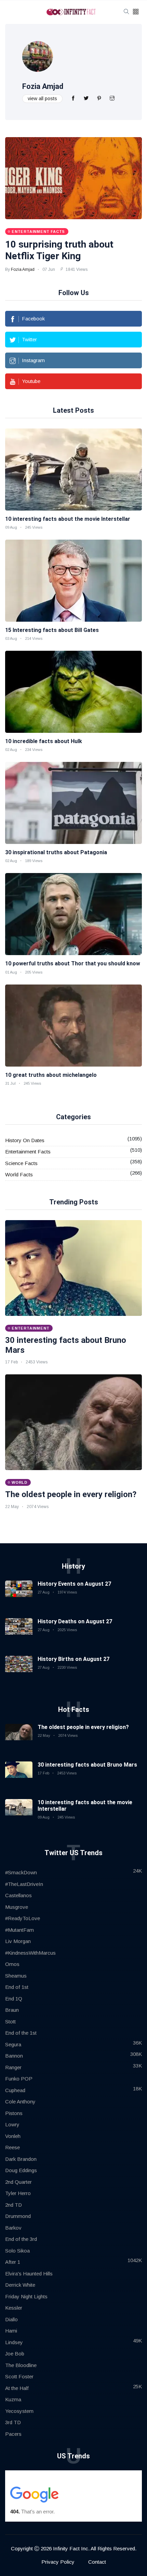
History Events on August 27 (74, 1584)
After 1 (13, 2262)
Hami (11, 2331)
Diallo (11, 2319)
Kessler (14, 2308)
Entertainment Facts (28, 1152)
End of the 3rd (21, 2239)
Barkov (13, 2228)
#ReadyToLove (23, 1918)
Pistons (14, 2113)
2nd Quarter (18, 2182)
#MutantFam (19, 1930)
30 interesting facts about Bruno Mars (87, 1765)
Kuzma (13, 2399)
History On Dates (25, 1140)
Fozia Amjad (43, 86)
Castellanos (18, 1895)
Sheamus (16, 1976)
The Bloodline (21, 2365)
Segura (13, 2044)
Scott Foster (19, 2376)
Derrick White (20, 2285)
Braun (12, 2010)
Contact (97, 2562)
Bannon (14, 2056)
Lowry (12, 2124)
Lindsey (14, 2342)
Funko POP (19, 2079)
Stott (10, 2022)
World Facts (19, 1174)
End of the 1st (21, 2033)
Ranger (13, 2067)
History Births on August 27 (73, 1659)
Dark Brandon (21, 2159)
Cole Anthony (20, 2102)
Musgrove (17, 1907)
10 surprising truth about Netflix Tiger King (59, 250)
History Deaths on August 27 (75, 1621)
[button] (136, 12)
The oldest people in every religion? (71, 1494)
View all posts (42, 98)
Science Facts (21, 1163)
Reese (12, 2147)
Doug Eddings (21, 2170)
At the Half (17, 2388)
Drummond (18, 2216)
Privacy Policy (58, 2562)
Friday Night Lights (26, 2296)
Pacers (13, 2434)
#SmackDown (21, 1872)
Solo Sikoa (17, 2251)
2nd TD (14, 2205)
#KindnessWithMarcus (30, 1953)
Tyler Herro (18, 2193)
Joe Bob (15, 2354)
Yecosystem (19, 2411)
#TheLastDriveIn (24, 1884)
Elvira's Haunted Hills (29, 2274)
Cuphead (15, 2090)
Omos (12, 1964)
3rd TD (13, 2422)
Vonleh (13, 2136)
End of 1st (17, 1987)
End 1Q (14, 1999)
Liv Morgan (18, 1941)
